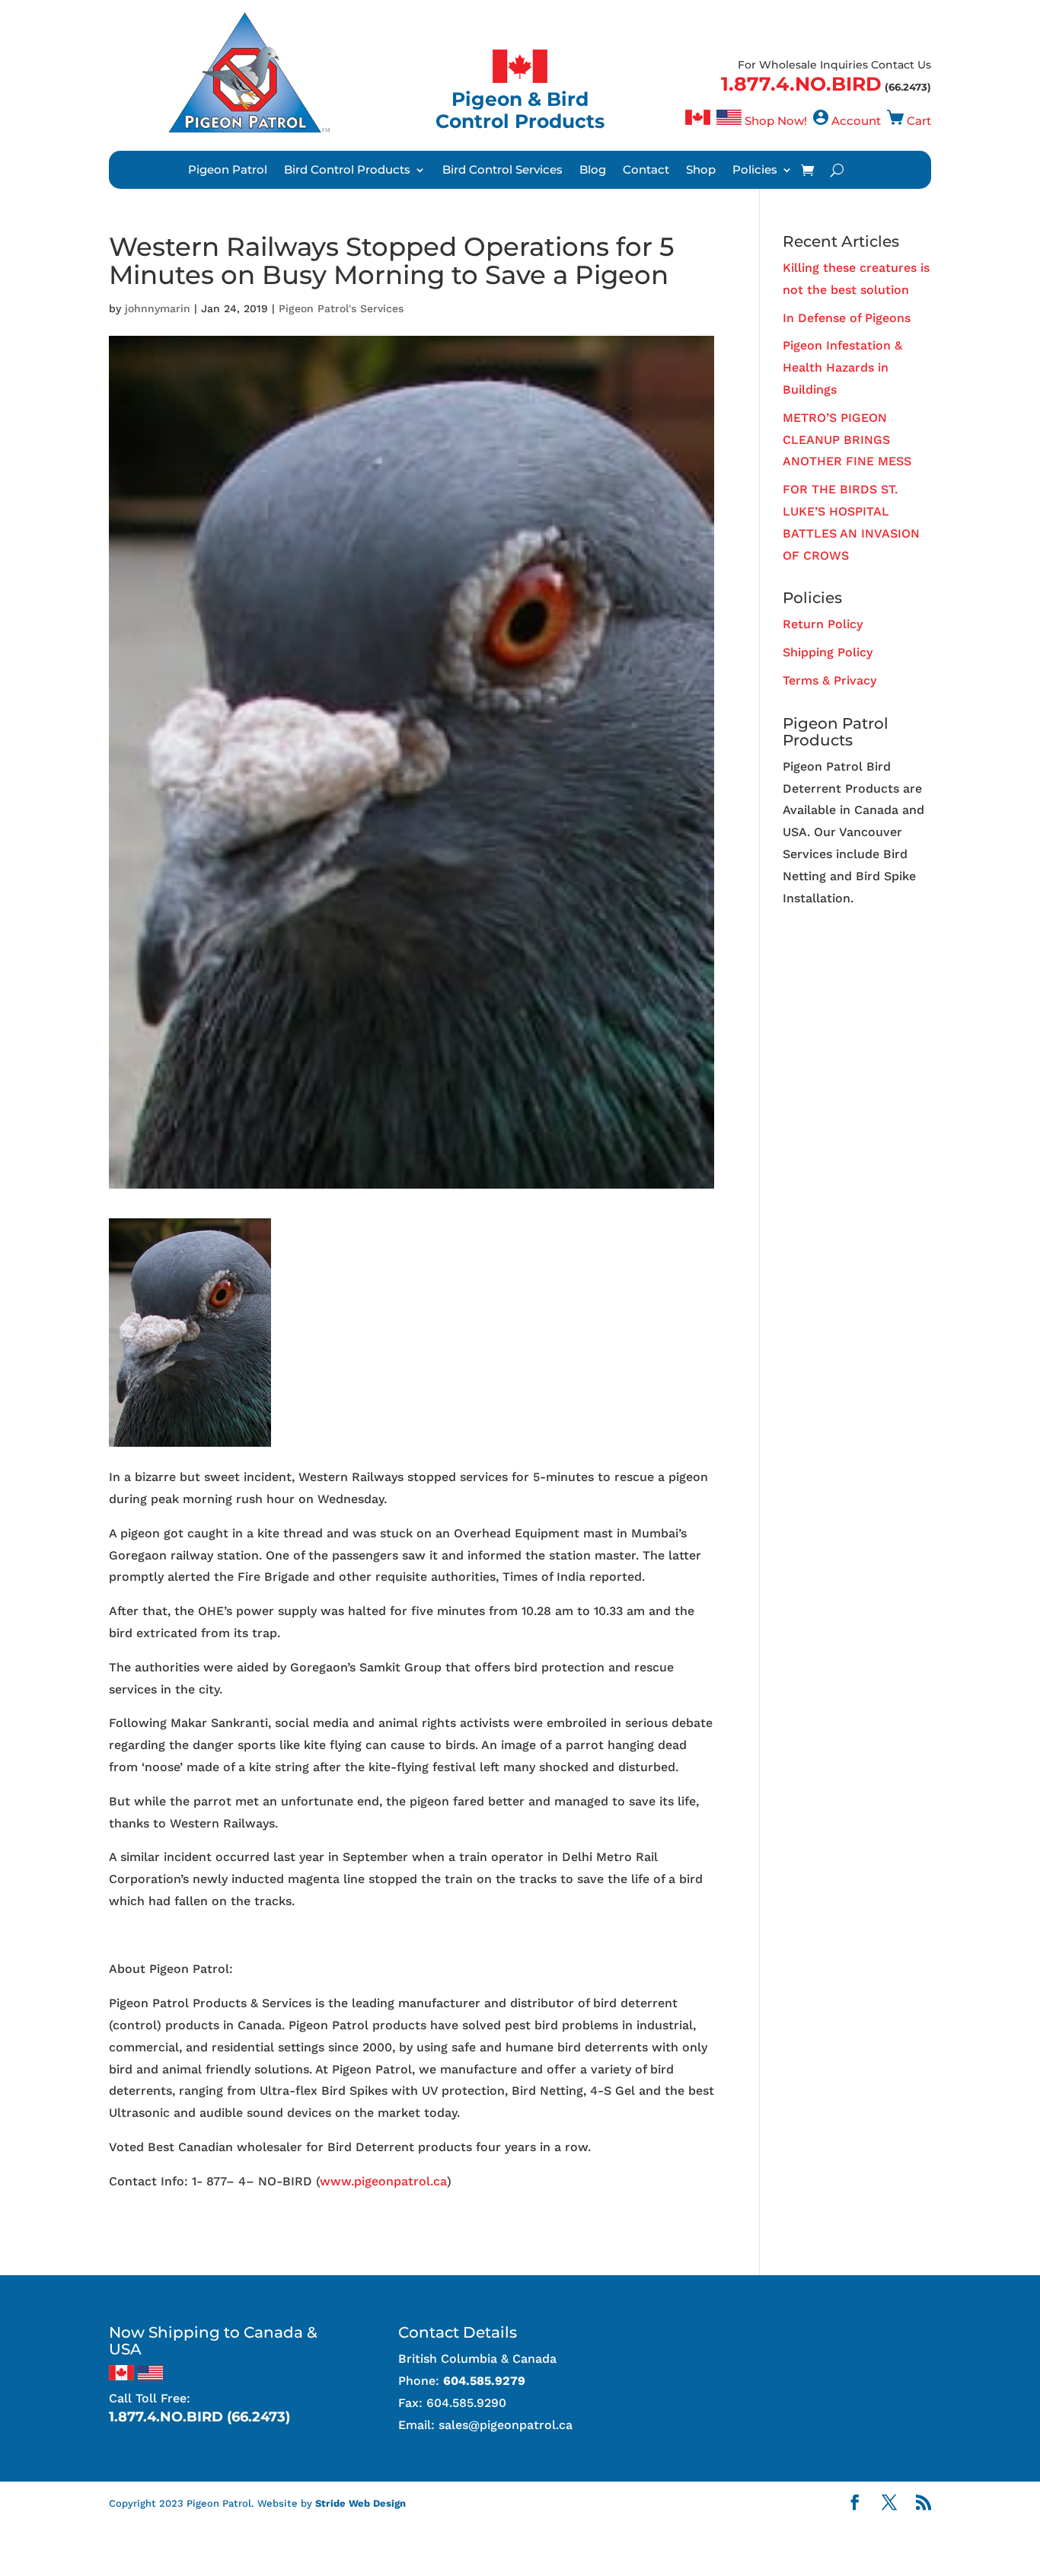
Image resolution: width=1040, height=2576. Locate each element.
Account (856, 121)
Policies (755, 171)
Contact (646, 171)
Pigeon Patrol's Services (341, 308)
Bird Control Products (347, 171)
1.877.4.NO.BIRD (801, 84)
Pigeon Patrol (228, 171)
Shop (701, 171)
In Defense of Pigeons (847, 318)
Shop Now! (776, 121)
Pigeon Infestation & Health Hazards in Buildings (842, 367)
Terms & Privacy (829, 680)
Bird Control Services (502, 171)
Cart (919, 121)
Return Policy (823, 624)
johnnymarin (158, 308)
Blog (593, 171)
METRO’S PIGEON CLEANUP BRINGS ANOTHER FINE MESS (847, 440)
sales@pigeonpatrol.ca (506, 2425)
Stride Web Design (360, 2503)
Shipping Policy (828, 652)
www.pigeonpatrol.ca (383, 2181)
